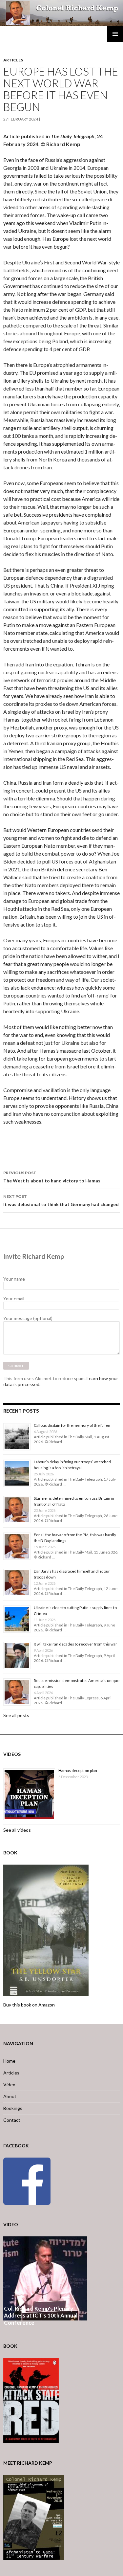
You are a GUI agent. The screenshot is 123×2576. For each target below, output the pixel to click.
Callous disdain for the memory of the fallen (72, 1425)
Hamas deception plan (78, 1770)
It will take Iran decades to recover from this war (75, 1644)
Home (9, 2061)
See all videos (17, 1830)
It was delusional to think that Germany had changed (61, 1200)
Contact (12, 2120)
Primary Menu (115, 34)
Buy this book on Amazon (29, 2005)
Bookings (13, 2108)
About (10, 2096)
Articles (13, 60)
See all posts (16, 1715)
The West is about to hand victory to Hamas (52, 1177)
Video (9, 2084)
